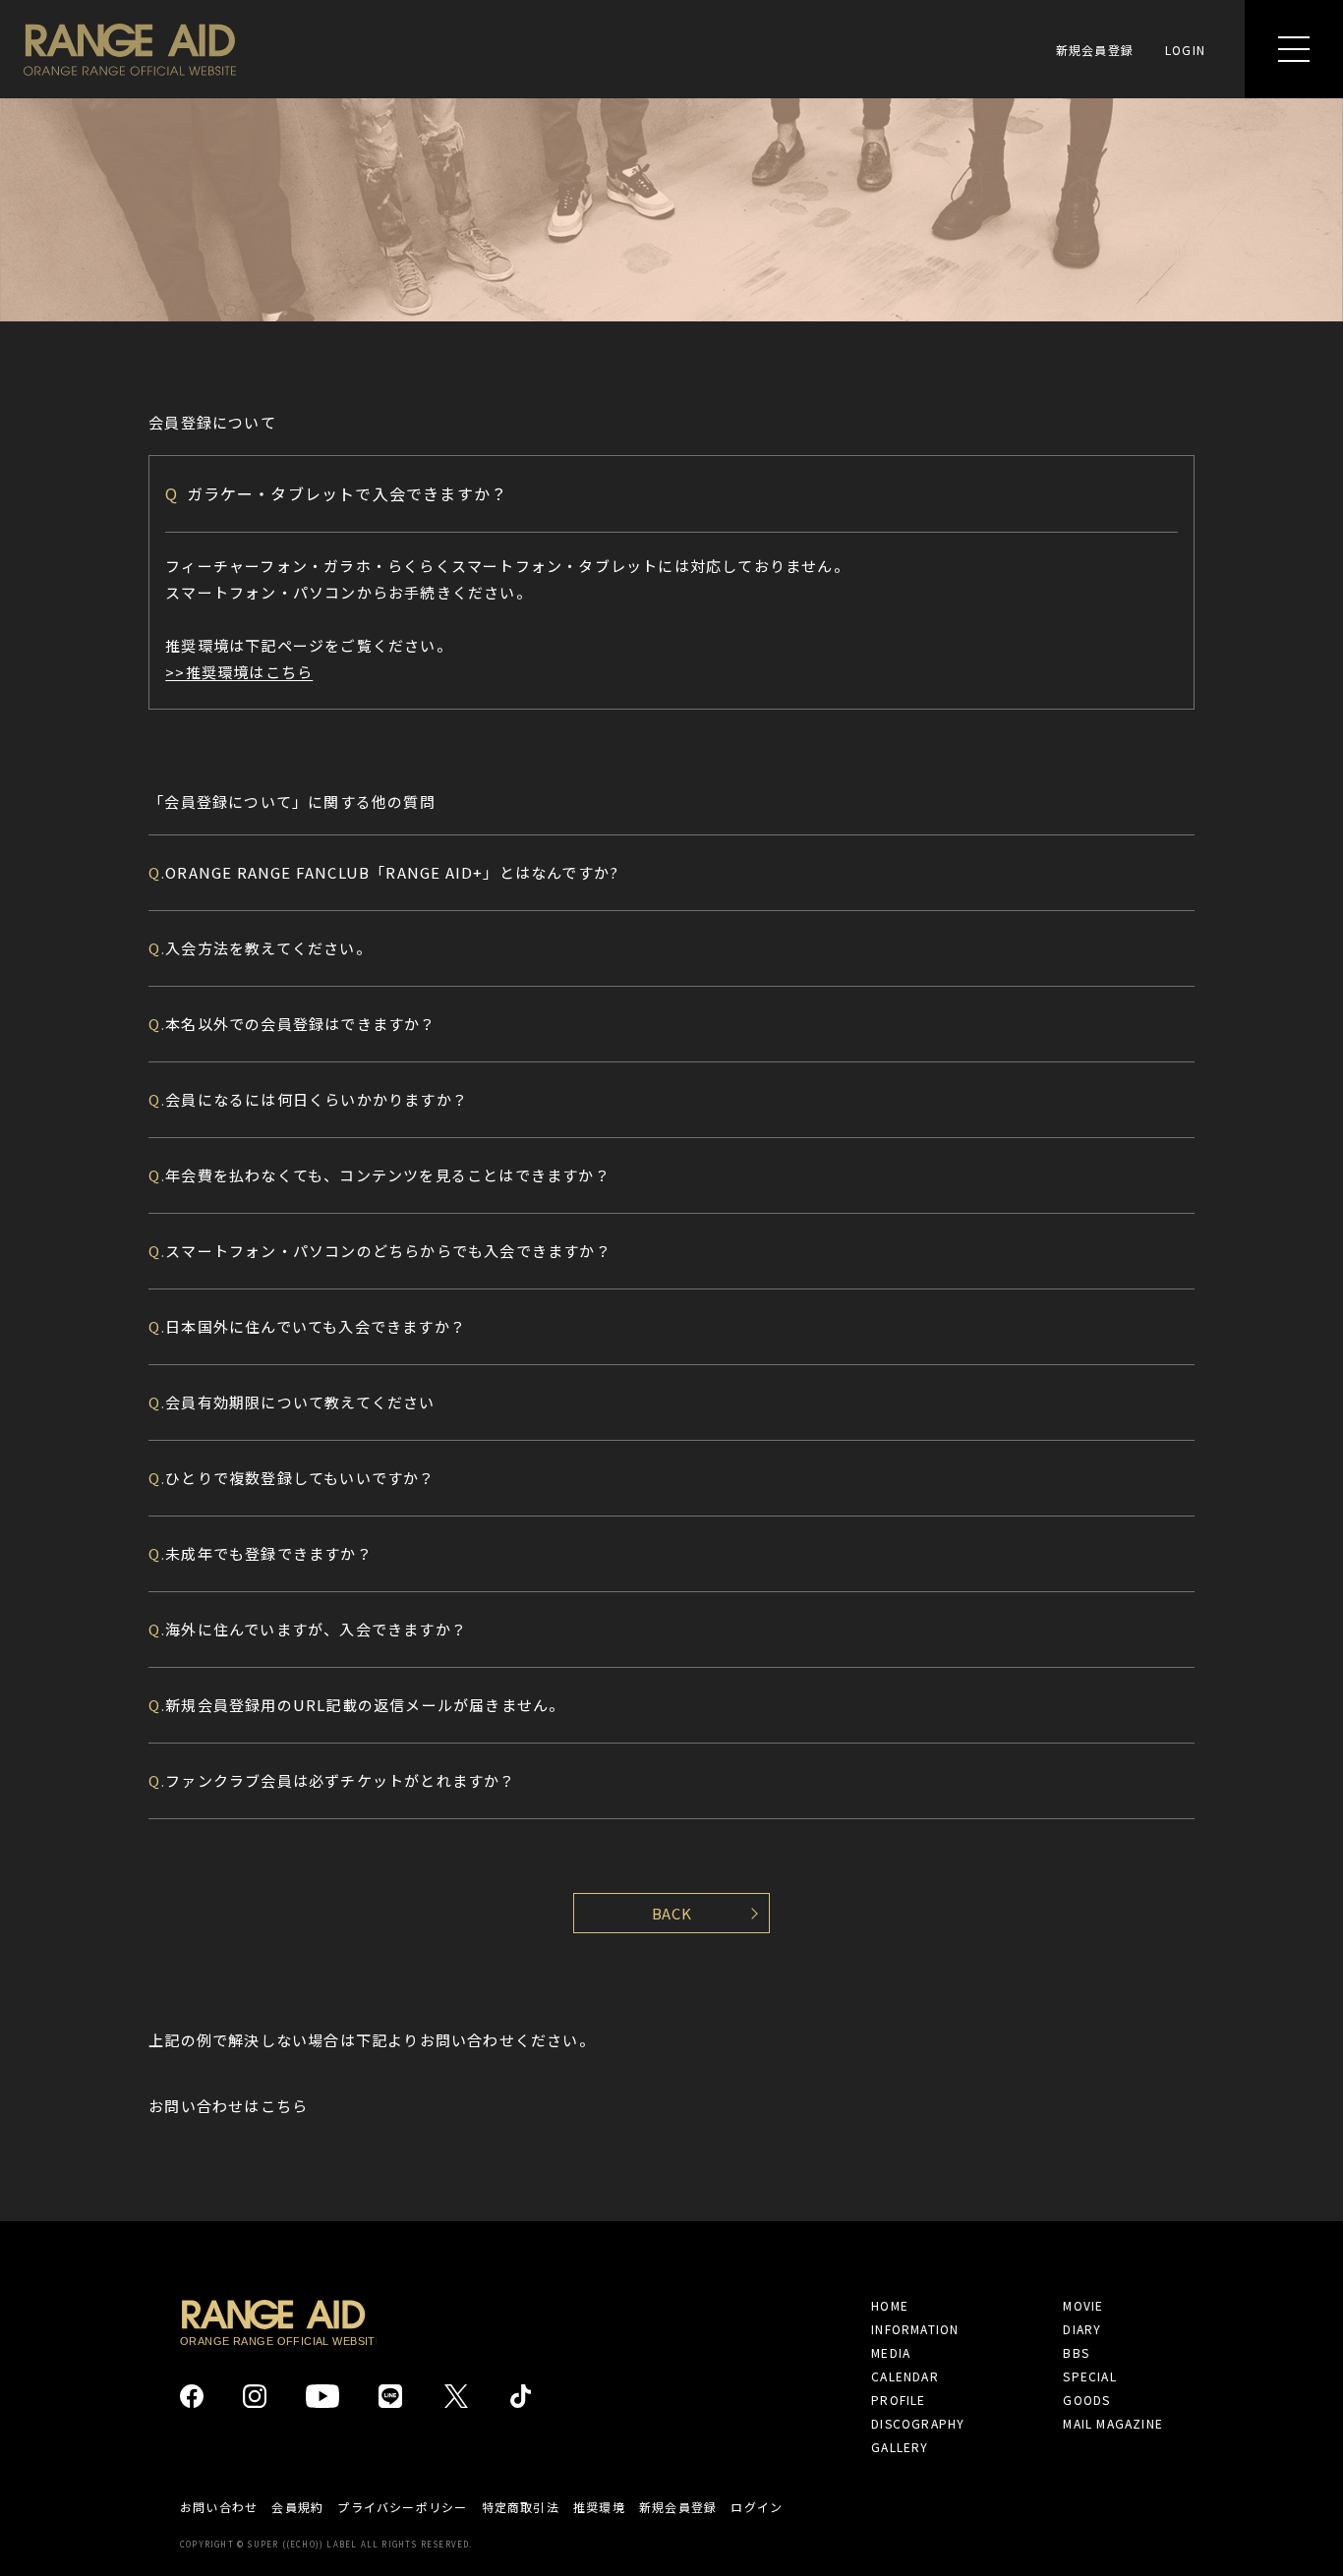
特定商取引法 (521, 2507)
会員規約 (297, 2507)
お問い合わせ (219, 2507)
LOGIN (1185, 50)
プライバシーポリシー (402, 2507)
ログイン (757, 2507)
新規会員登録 (1095, 50)
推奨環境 (599, 2507)
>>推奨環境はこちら (239, 672)
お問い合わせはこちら (228, 2106)
